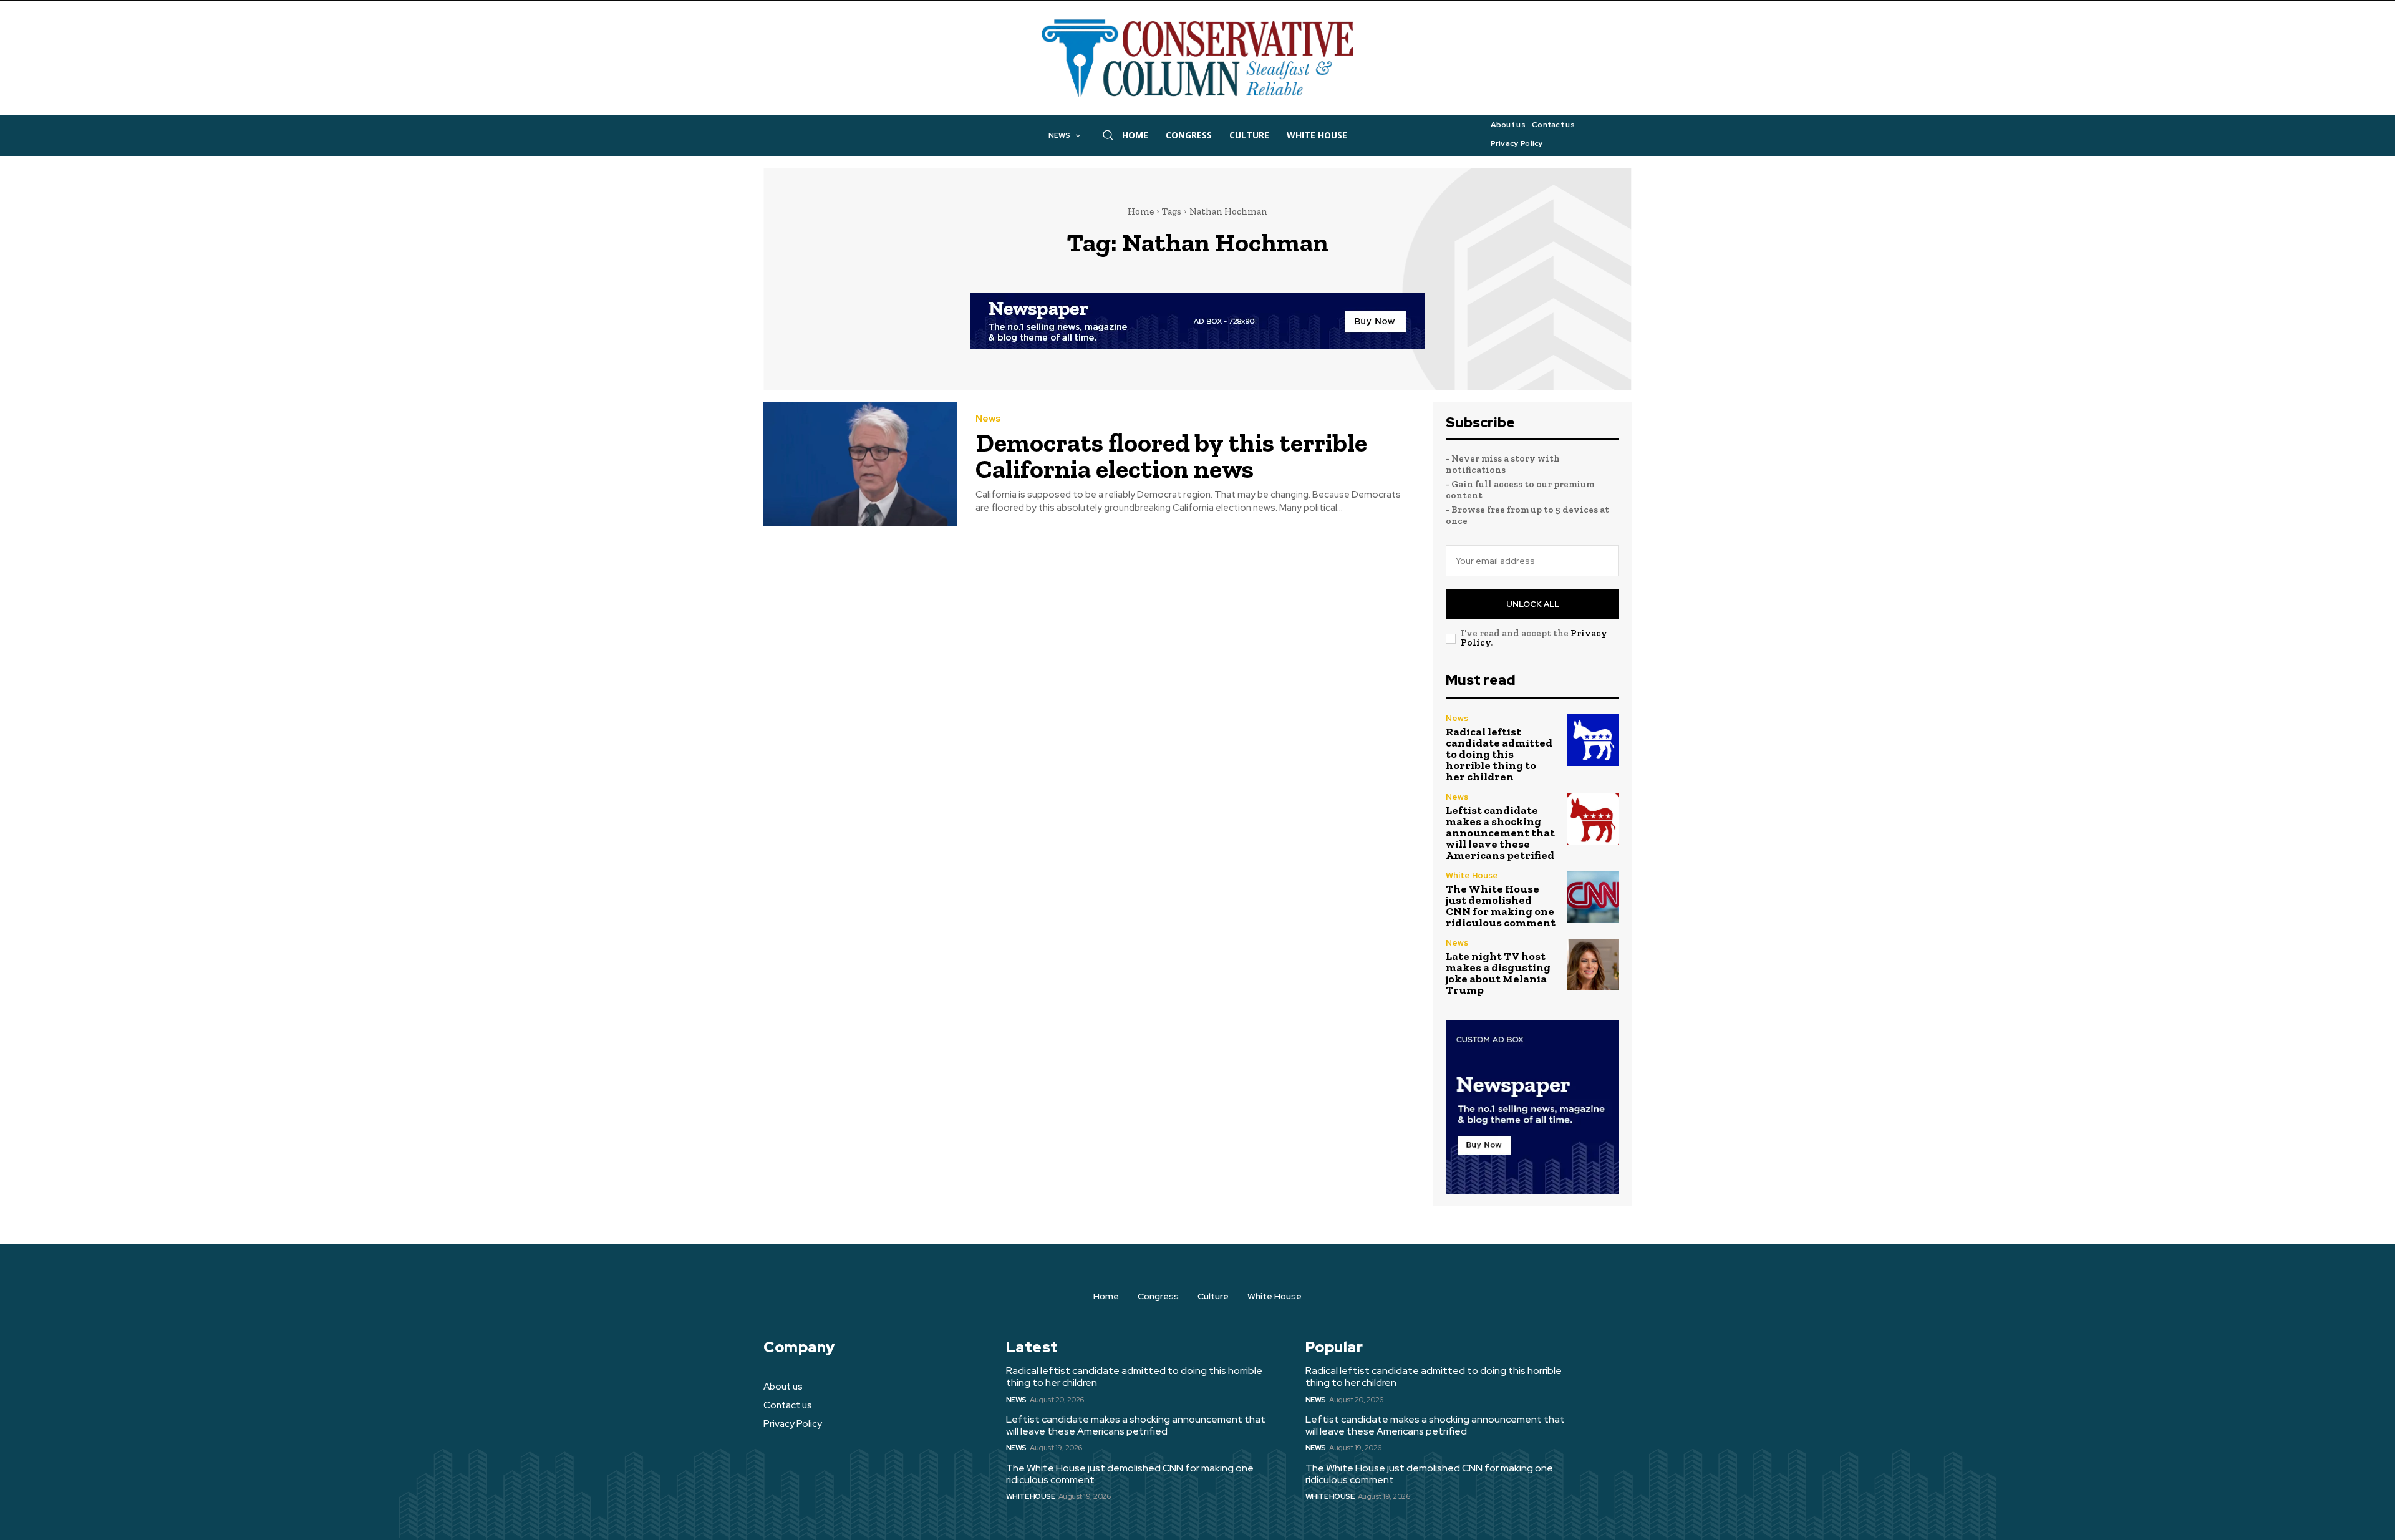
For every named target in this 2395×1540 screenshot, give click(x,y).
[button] (1108, 135)
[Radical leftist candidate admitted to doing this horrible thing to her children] (1593, 740)
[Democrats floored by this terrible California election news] (860, 464)
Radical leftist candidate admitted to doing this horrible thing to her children (1499, 754)
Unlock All (1533, 604)
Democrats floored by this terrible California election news (1171, 456)
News (988, 419)
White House (1472, 875)
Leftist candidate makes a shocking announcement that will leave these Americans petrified (1500, 833)
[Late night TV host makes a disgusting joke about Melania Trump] (1593, 965)
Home (1141, 211)
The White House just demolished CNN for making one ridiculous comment (1501, 906)
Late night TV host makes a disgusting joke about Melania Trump (1498, 973)
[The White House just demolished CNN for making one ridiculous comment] (1593, 897)
